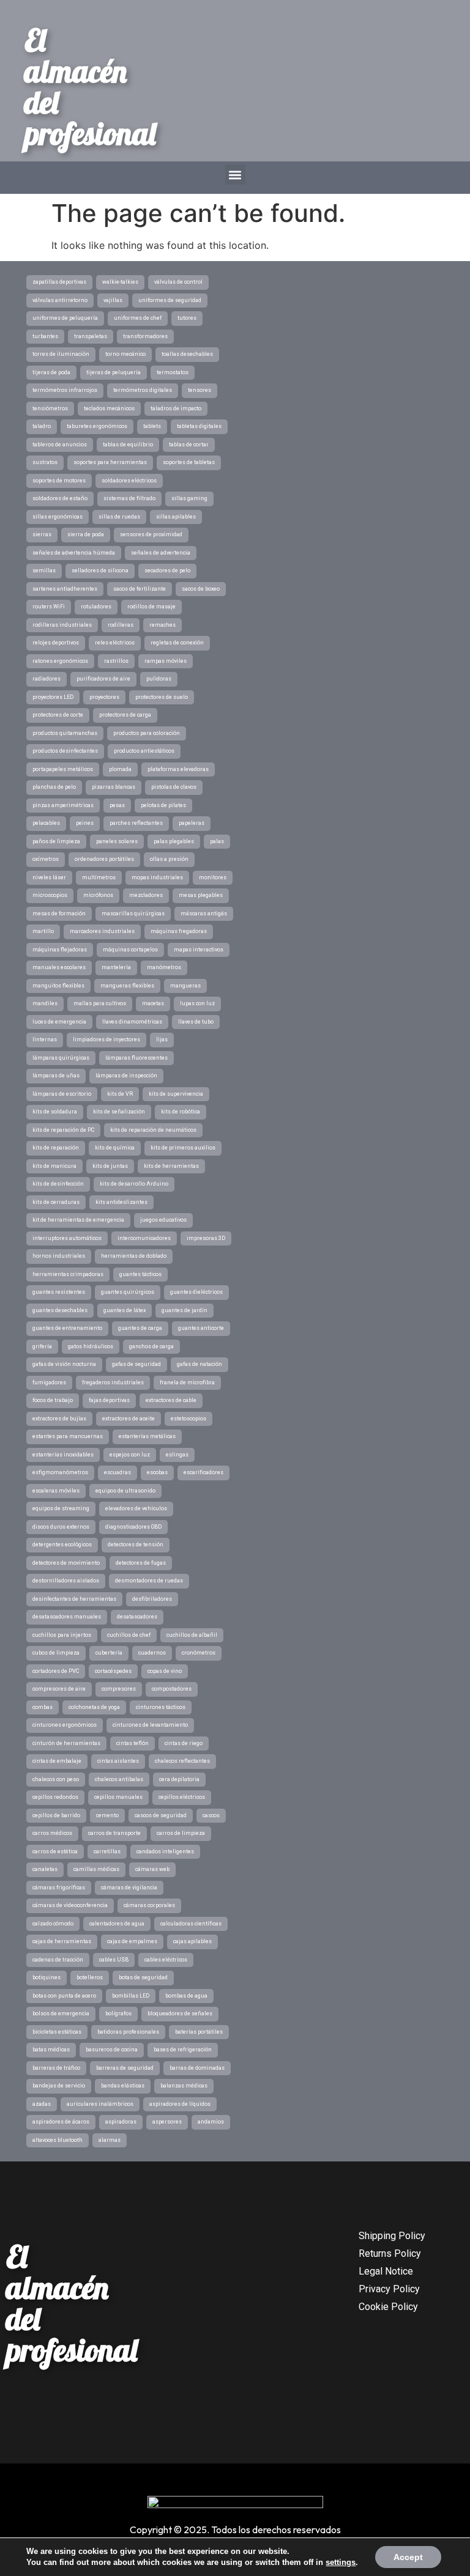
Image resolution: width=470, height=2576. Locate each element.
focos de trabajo (53, 1400)
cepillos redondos (55, 1797)
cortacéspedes (113, 1671)
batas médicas (51, 2050)
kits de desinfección (58, 1184)
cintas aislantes (118, 1761)
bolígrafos (118, 2013)
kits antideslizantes (121, 1202)
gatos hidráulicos (91, 1346)
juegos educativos (163, 1220)
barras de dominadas (197, 2068)
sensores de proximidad (151, 534)
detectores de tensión (136, 1544)
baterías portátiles (199, 2032)
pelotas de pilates (163, 805)
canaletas (45, 1869)
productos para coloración (147, 733)
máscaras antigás (204, 913)
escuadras (117, 1472)
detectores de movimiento (66, 1563)
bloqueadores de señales (180, 2013)
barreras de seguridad (125, 2068)
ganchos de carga (151, 1346)
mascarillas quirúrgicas (133, 913)
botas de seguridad (143, 1977)
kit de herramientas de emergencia (78, 1220)
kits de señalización (119, 1112)
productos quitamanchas (65, 733)
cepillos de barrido (56, 1815)
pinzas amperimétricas (63, 805)
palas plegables (174, 841)
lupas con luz (197, 1003)
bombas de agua (186, 1996)
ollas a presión (169, 859)
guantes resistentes (59, 1292)
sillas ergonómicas (58, 517)
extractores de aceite (129, 1419)
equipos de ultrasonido (125, 1491)
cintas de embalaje (57, 1761)
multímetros (99, 877)
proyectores (104, 697)
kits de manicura (54, 1166)
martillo (43, 931)
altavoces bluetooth (58, 2140)
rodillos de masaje (151, 607)
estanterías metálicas (147, 1436)
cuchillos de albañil (192, 1635)
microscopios (50, 895)
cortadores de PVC (56, 1671)
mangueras (185, 986)
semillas (44, 570)
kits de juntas (110, 1166)
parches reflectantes (136, 823)
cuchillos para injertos (62, 1635)
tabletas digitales (199, 426)
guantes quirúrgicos (128, 1292)
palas (217, 841)
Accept (408, 2557)
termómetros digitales (143, 390)
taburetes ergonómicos (97, 426)
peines (85, 823)
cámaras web (152, 1869)
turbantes (45, 336)
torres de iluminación (61, 354)
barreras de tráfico (56, 2068)
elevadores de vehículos (136, 1508)
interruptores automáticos (67, 1238)
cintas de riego (184, 1743)
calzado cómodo (53, 1924)
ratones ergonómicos (60, 661)
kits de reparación (56, 1148)
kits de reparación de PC (63, 1130)
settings (341, 2562)
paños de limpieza (56, 841)
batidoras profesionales (128, 2032)
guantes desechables (60, 1310)
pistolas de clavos (174, 787)
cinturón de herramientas (66, 1743)
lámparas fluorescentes (136, 1058)
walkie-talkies (120, 282)
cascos (211, 1815)
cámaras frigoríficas (59, 1888)
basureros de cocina (112, 2050)
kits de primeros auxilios (183, 1148)
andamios (211, 2122)
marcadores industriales (102, 931)
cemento (107, 1815)
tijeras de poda (51, 372)
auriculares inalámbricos (100, 2104)
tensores (200, 390)
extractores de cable (171, 1400)
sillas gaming (189, 498)
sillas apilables (176, 517)
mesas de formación (59, 913)
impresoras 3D (206, 1238)
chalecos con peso (56, 1779)
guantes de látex (125, 1310)
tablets (152, 426)
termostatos (173, 372)
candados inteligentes (165, 1851)
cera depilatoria (179, 1779)
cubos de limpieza (56, 1653)
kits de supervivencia (176, 1094)
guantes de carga (140, 1328)
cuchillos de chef (129, 1635)
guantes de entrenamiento (67, 1328)
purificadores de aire (103, 679)
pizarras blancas (114, 787)
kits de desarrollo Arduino (134, 1184)
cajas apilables (192, 1941)
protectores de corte (58, 715)
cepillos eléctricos (182, 1797)
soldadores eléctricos (129, 481)
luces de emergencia (59, 1022)
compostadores (172, 1689)
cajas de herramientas (62, 1941)
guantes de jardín (185, 1310)
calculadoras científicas (191, 1924)
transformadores (145, 336)
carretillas (107, 1851)
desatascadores (137, 1617)
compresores (119, 1689)
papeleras (192, 823)
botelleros (90, 1977)
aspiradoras (121, 2122)
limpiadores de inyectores (106, 1039)
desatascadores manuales (67, 1617)
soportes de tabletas (189, 462)
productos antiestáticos (144, 751)
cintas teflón (132, 1743)
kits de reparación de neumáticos (153, 1130)
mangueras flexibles (127, 986)
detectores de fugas (141, 1563)
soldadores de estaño (60, 498)
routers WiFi (49, 607)
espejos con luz (130, 1455)
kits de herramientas (171, 1166)
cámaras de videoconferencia (70, 1905)
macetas (153, 1003)
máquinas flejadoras (60, 950)
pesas (117, 805)
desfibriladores (152, 1599)
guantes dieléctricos (196, 1292)
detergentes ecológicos (62, 1544)
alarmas (110, 2140)
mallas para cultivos (100, 1003)
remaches (162, 625)
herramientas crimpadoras (68, 1274)
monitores (213, 877)
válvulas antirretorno (60, 300)
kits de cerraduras (56, 1202)
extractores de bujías (59, 1419)
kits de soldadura (55, 1112)
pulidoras (159, 679)
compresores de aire (59, 1689)
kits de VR (120, 1094)
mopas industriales (157, 877)
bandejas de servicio (59, 2086)
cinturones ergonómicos (65, 1725)
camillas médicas (96, 1869)
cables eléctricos (166, 1960)
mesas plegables (201, 895)
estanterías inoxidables (63, 1455)
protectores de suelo (162, 697)
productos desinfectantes (65, 751)
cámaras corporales (149, 1905)
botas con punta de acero (64, 1996)
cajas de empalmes (132, 1941)
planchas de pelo (54, 787)
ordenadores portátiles (104, 859)
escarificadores (203, 1472)
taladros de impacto (176, 408)
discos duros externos (61, 1527)
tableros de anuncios (60, 445)
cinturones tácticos (161, 1707)
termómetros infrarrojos (65, 390)
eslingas (177, 1455)
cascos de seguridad (161, 1815)
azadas (42, 2104)
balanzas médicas (184, 2086)
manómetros (164, 967)
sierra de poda (86, 534)
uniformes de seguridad (170, 300)
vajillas (113, 300)
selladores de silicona (100, 570)
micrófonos (98, 895)
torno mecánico (125, 354)
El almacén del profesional (90, 87)
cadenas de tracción (58, 1960)
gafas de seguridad (136, 1364)
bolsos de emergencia (61, 2013)
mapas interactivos (199, 950)
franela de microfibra (187, 1382)
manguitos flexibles (58, 986)
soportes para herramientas (110, 462)
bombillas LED (131, 1996)
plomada (120, 769)
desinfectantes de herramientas (74, 1599)
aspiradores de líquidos (180, 2104)
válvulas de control (178, 282)
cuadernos (152, 1653)
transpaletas (91, 336)
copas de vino (165, 1671)
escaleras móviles (56, 1491)
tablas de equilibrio (128, 445)
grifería (42, 1346)
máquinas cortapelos (130, 950)
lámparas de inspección (126, 1076)
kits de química (115, 1148)
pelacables (46, 823)
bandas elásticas (123, 2086)
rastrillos (116, 661)
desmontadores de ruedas (149, 1581)
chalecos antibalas (119, 1779)
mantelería (116, 967)
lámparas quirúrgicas (61, 1058)
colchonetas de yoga (94, 1707)
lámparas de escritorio (62, 1094)
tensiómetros (50, 408)
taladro (42, 426)
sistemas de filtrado (129, 498)
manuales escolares (59, 967)
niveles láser (49, 877)
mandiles (45, 1003)
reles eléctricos (115, 643)
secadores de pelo (167, 570)
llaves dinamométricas (132, 1022)
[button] (235, 175)
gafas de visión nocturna (64, 1364)
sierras (42, 534)
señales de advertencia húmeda (74, 553)
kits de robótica (181, 1112)
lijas (162, 1039)
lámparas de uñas (56, 1076)
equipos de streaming (61, 1508)
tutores (187, 318)
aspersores (167, 2122)
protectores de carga (125, 715)
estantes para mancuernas (68, 1436)
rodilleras (121, 625)
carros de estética (55, 1851)
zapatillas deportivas (59, 282)
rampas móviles (166, 661)
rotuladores (96, 607)
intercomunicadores (144, 1238)
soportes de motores (59, 481)
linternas (45, 1039)
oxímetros (46, 859)
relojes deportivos (56, 643)
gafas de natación (200, 1364)
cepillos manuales (118, 1797)
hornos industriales (59, 1256)
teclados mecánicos (109, 408)
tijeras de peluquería (114, 372)
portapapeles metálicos (63, 769)
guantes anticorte (201, 1328)
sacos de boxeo (201, 589)
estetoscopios (188, 1419)
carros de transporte (114, 1833)
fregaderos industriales (113, 1382)
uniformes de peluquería (65, 318)
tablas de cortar (189, 445)
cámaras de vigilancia (129, 1888)
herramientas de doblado (134, 1256)
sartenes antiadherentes (65, 589)
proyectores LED (53, 697)
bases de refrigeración (183, 2050)
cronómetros (199, 1653)
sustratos (45, 462)
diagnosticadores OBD (133, 1527)
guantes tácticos (140, 1274)
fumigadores (49, 1382)
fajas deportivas (109, 1400)
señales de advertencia (161, 553)
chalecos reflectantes (182, 1761)
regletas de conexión (177, 643)
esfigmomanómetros (60, 1472)
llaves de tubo (196, 1022)
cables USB (114, 1960)
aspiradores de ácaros (61, 2122)
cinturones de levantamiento (150, 1725)
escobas (157, 1472)
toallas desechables (187, 354)
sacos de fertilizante (140, 589)
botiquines (47, 1977)
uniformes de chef (138, 318)
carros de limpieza (181, 1833)
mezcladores (146, 895)
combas (43, 1707)
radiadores (47, 679)
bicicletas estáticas (57, 2032)
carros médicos (52, 1833)
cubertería (109, 1653)
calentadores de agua (117, 1924)
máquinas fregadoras (179, 931)
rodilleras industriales (62, 625)
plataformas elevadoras (178, 769)
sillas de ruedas (119, 517)
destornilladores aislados (66, 1581)
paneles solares (117, 841)
